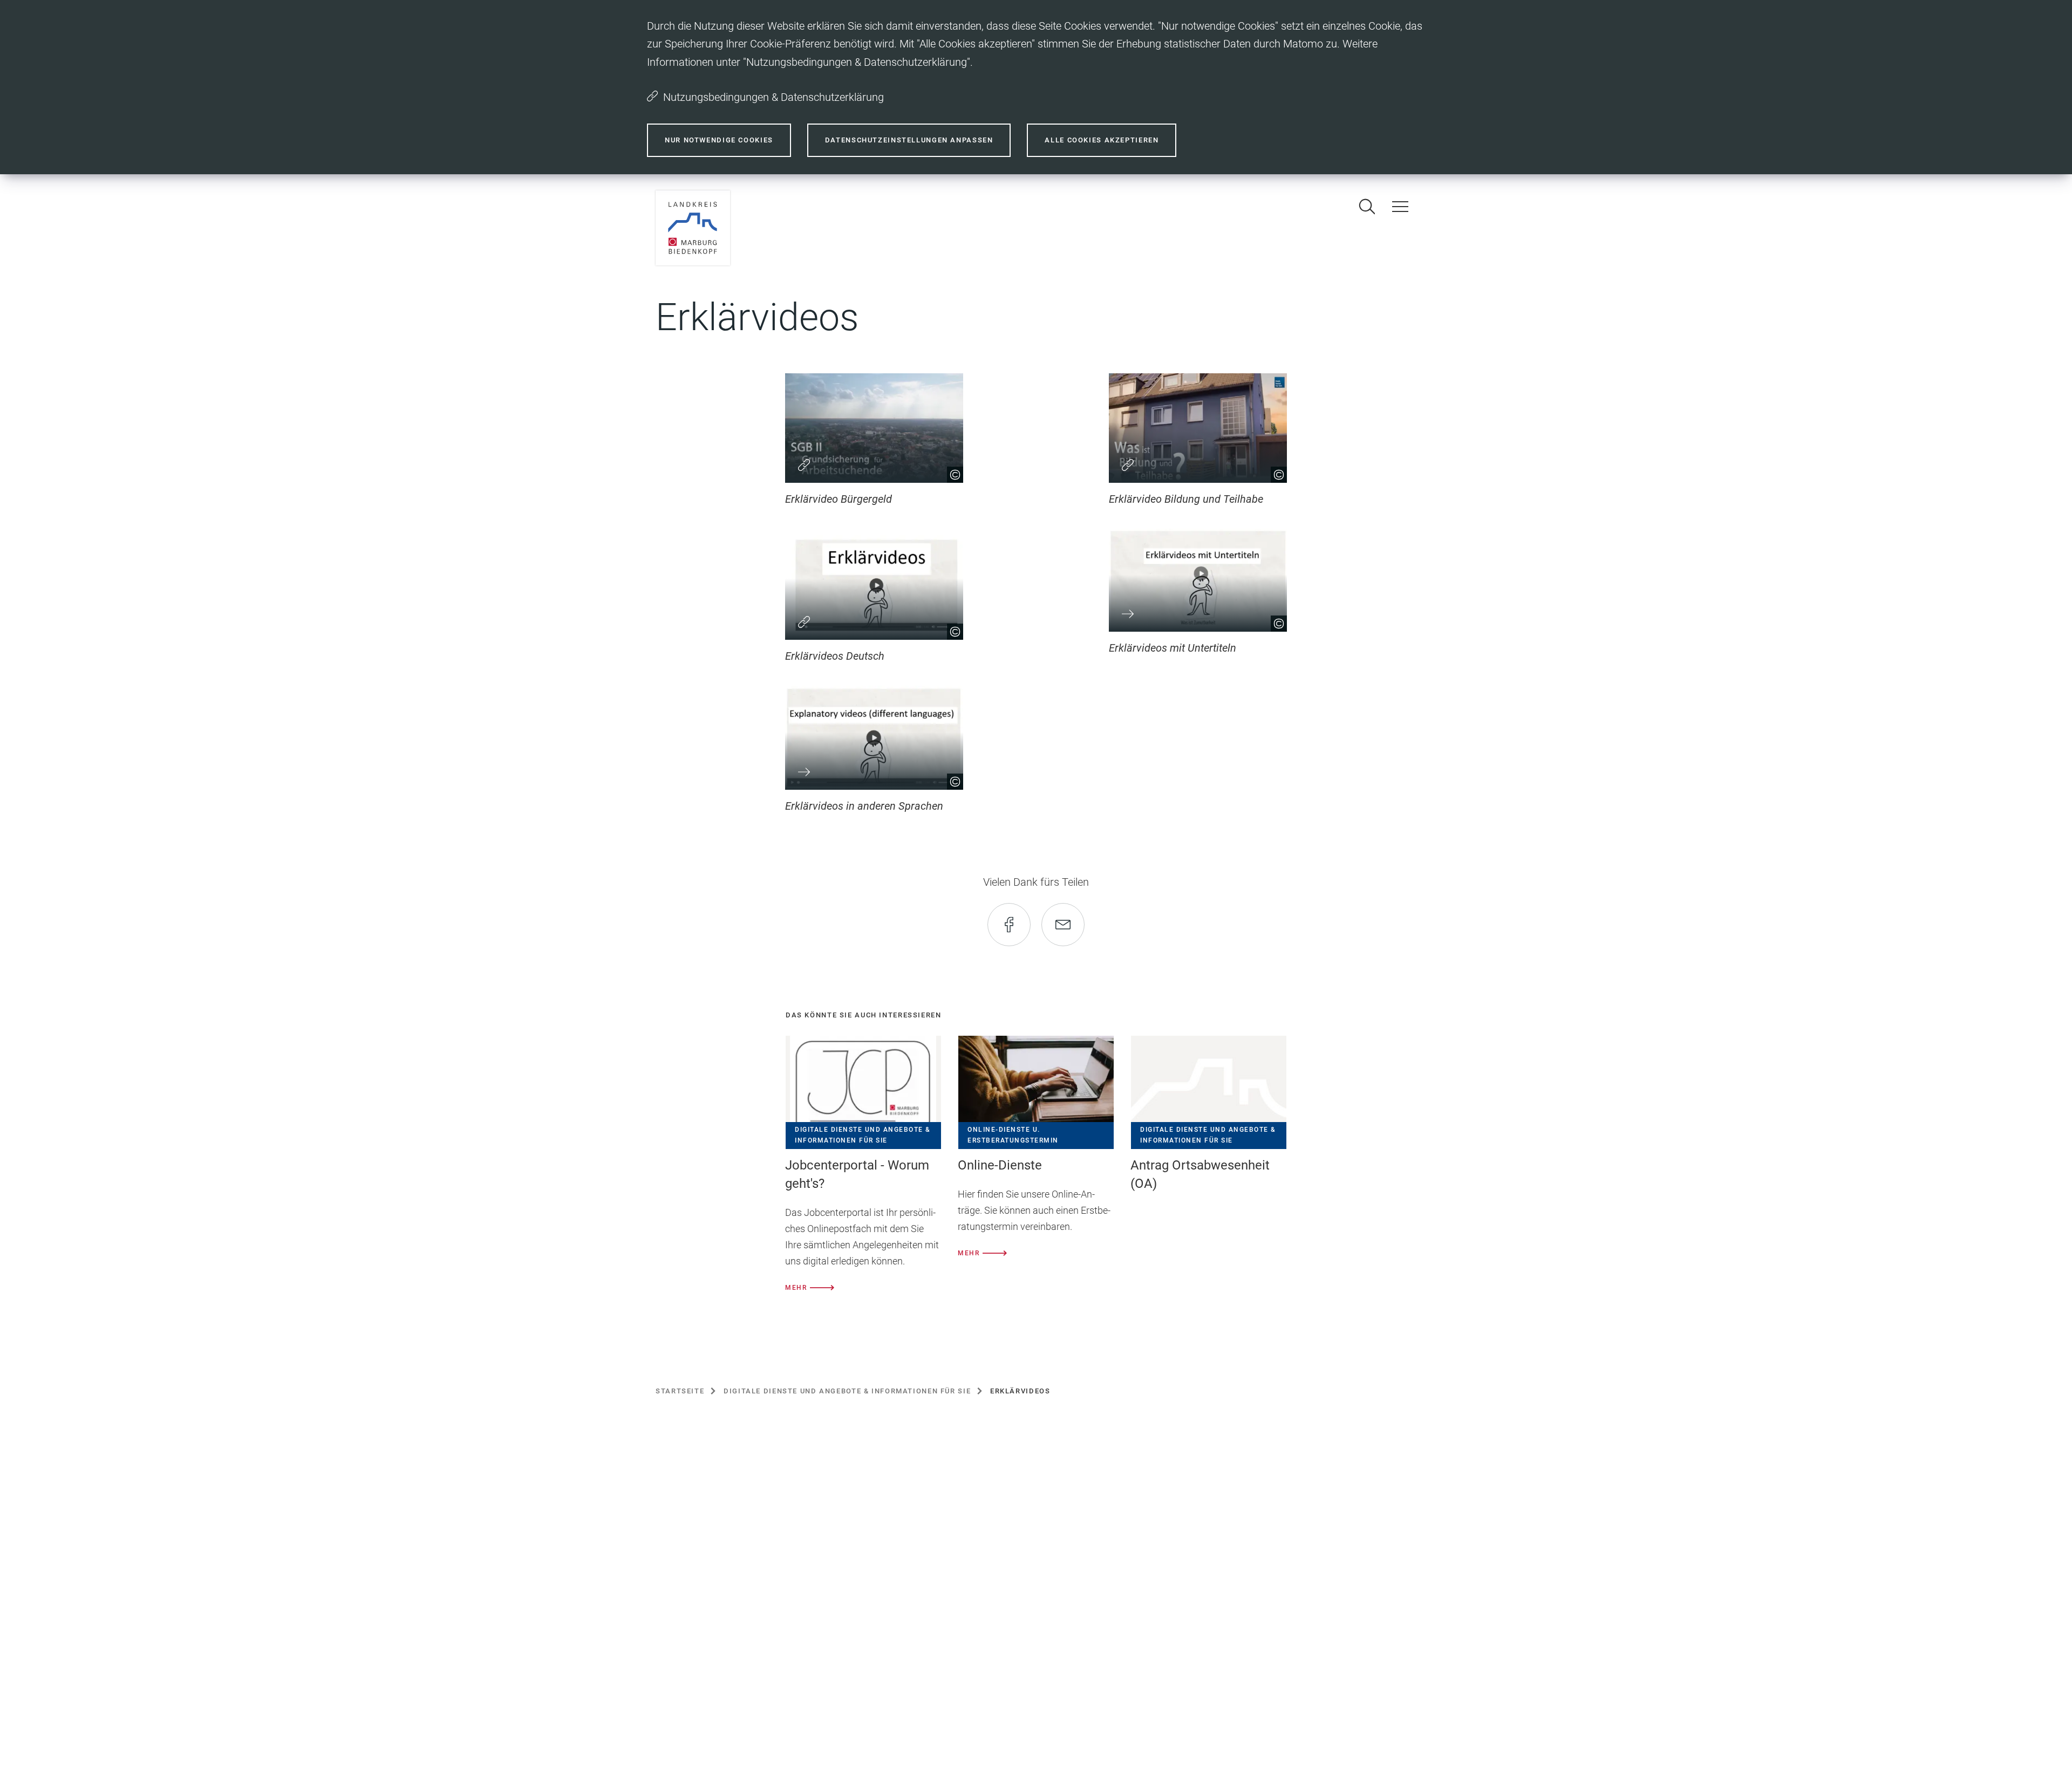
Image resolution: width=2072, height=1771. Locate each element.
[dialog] (1036, 87)
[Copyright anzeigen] (951, 471)
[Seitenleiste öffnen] (1400, 207)
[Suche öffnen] (1367, 207)
